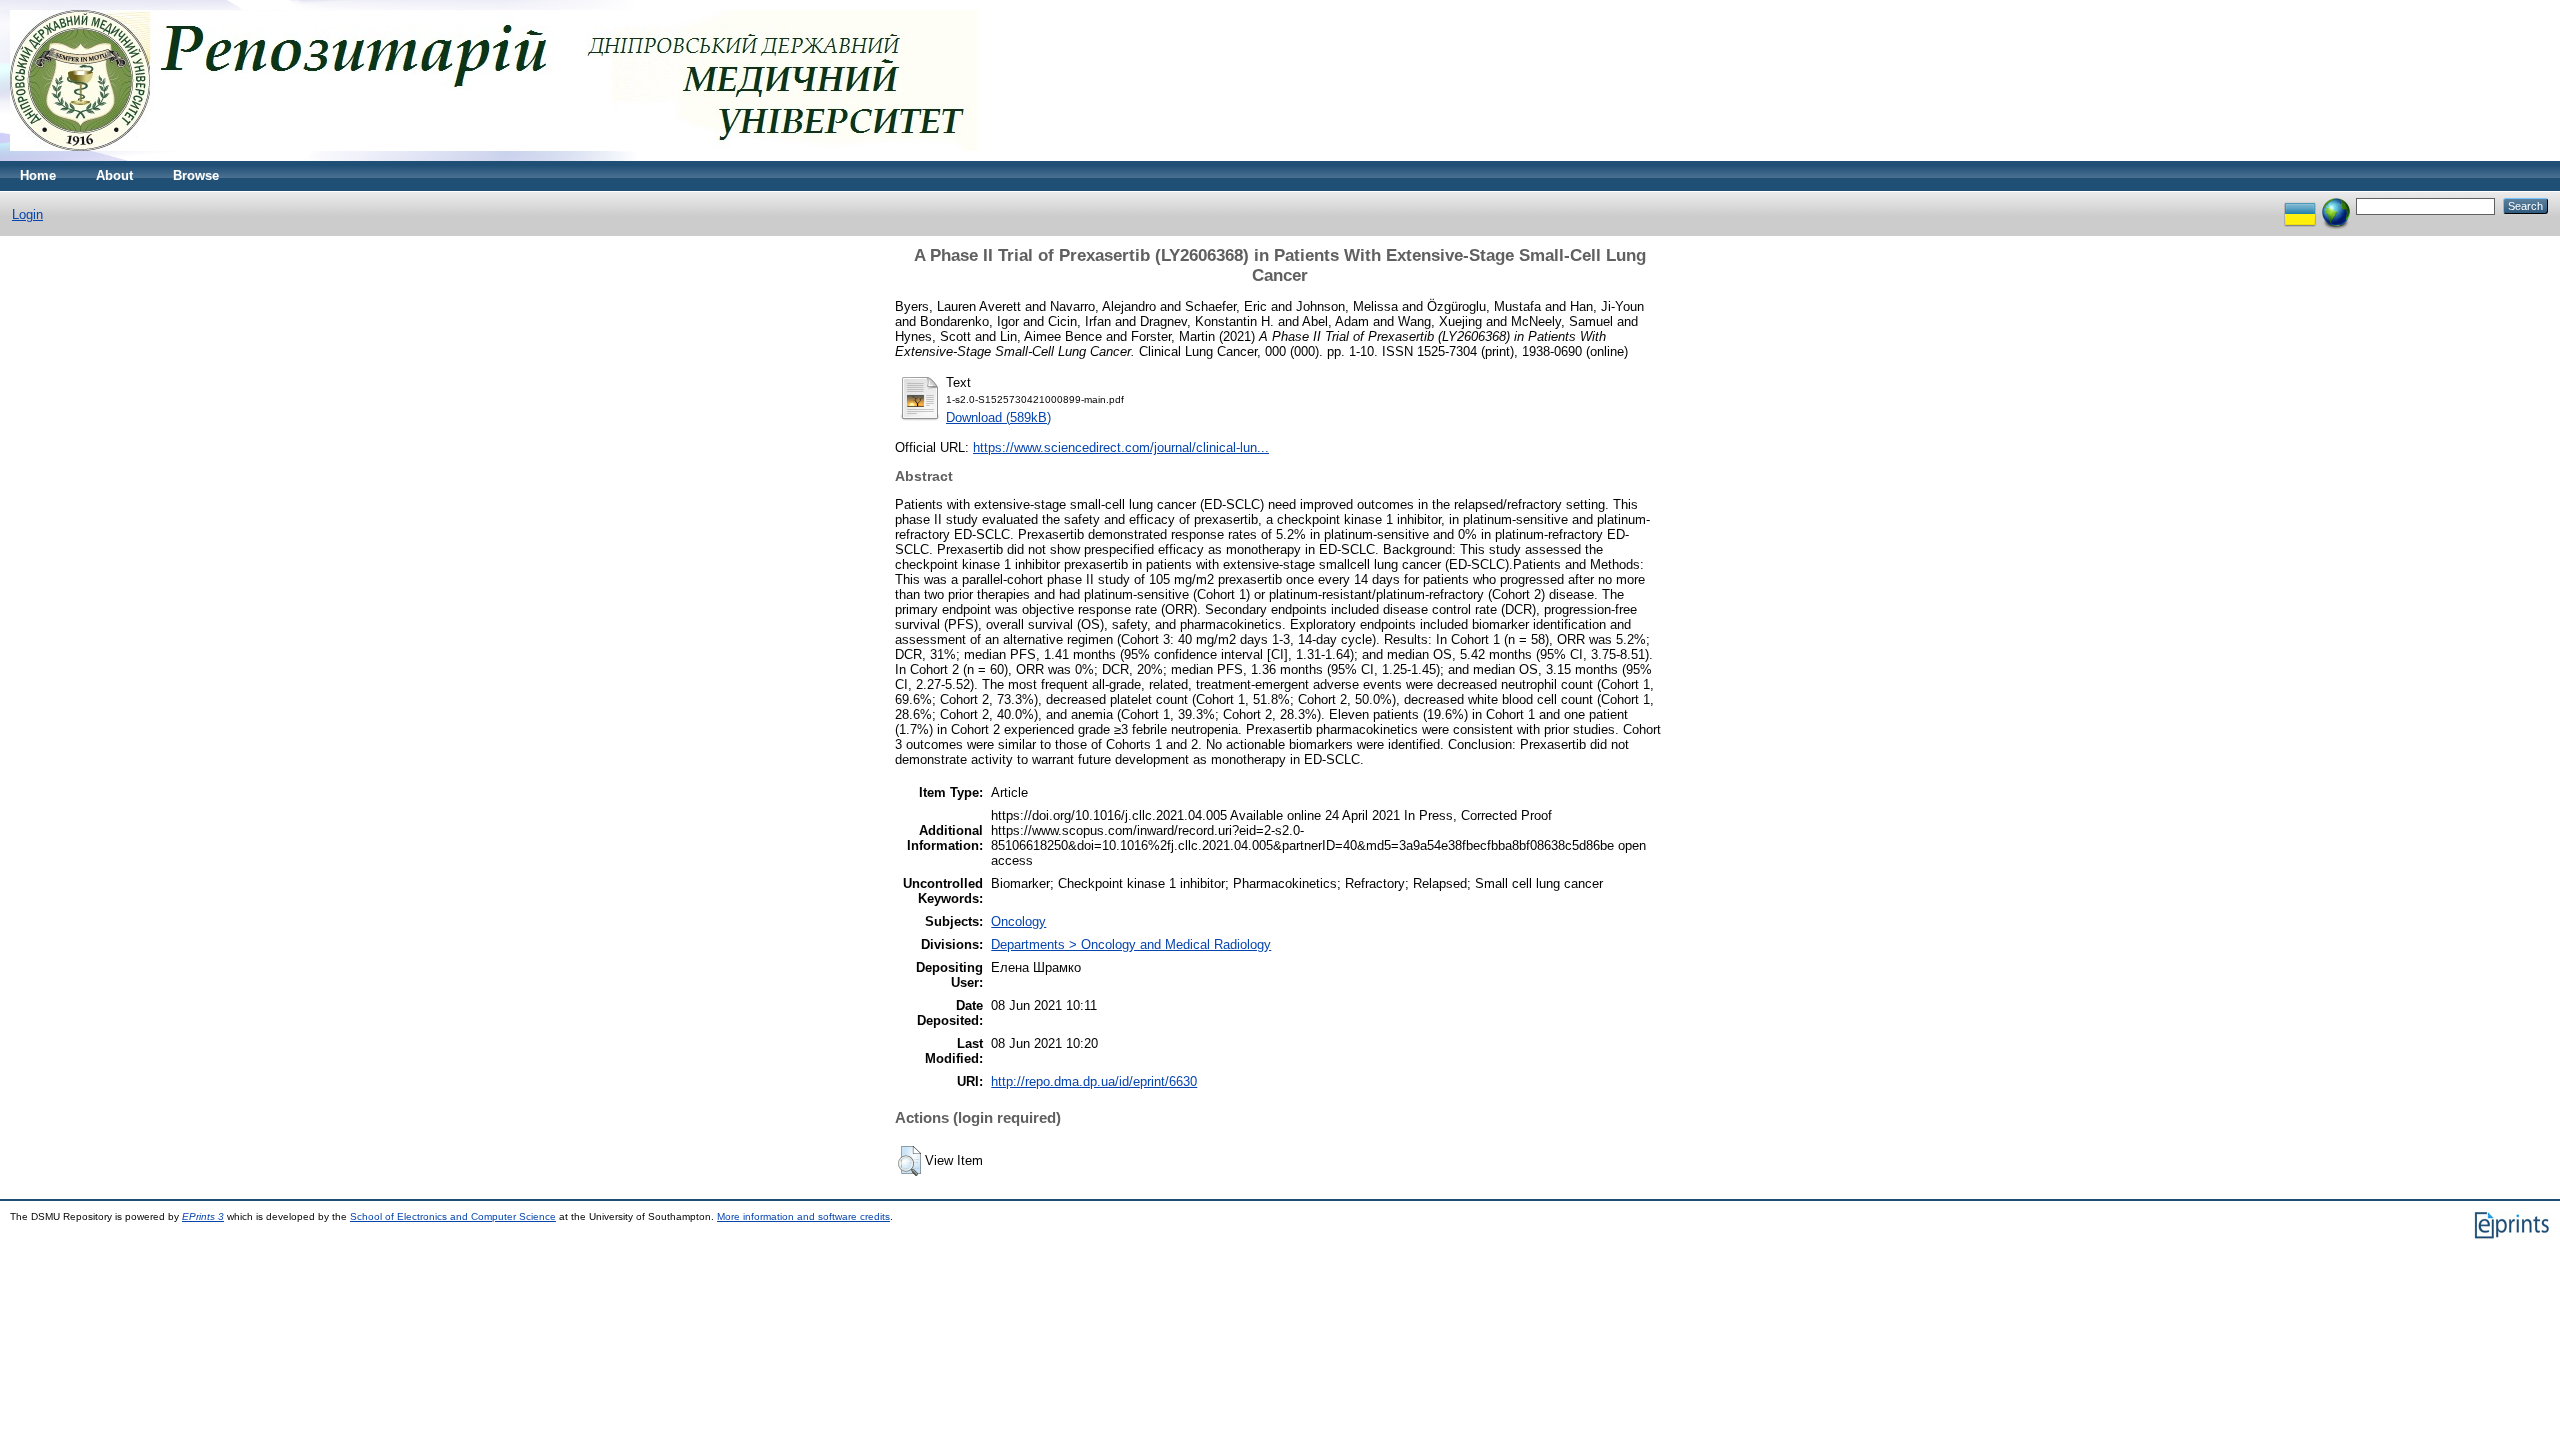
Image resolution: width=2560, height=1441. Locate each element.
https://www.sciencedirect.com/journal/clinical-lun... (1121, 447)
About (114, 175)
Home (38, 175)
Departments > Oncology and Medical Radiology (1131, 944)
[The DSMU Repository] (493, 156)
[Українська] (2300, 205)
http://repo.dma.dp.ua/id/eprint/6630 (1094, 1081)
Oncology (1018, 921)
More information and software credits (803, 1216)
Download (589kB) (998, 417)
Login (27, 214)
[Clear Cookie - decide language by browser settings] (2336, 205)
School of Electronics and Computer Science (453, 1216)
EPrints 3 (203, 1216)
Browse (196, 175)
